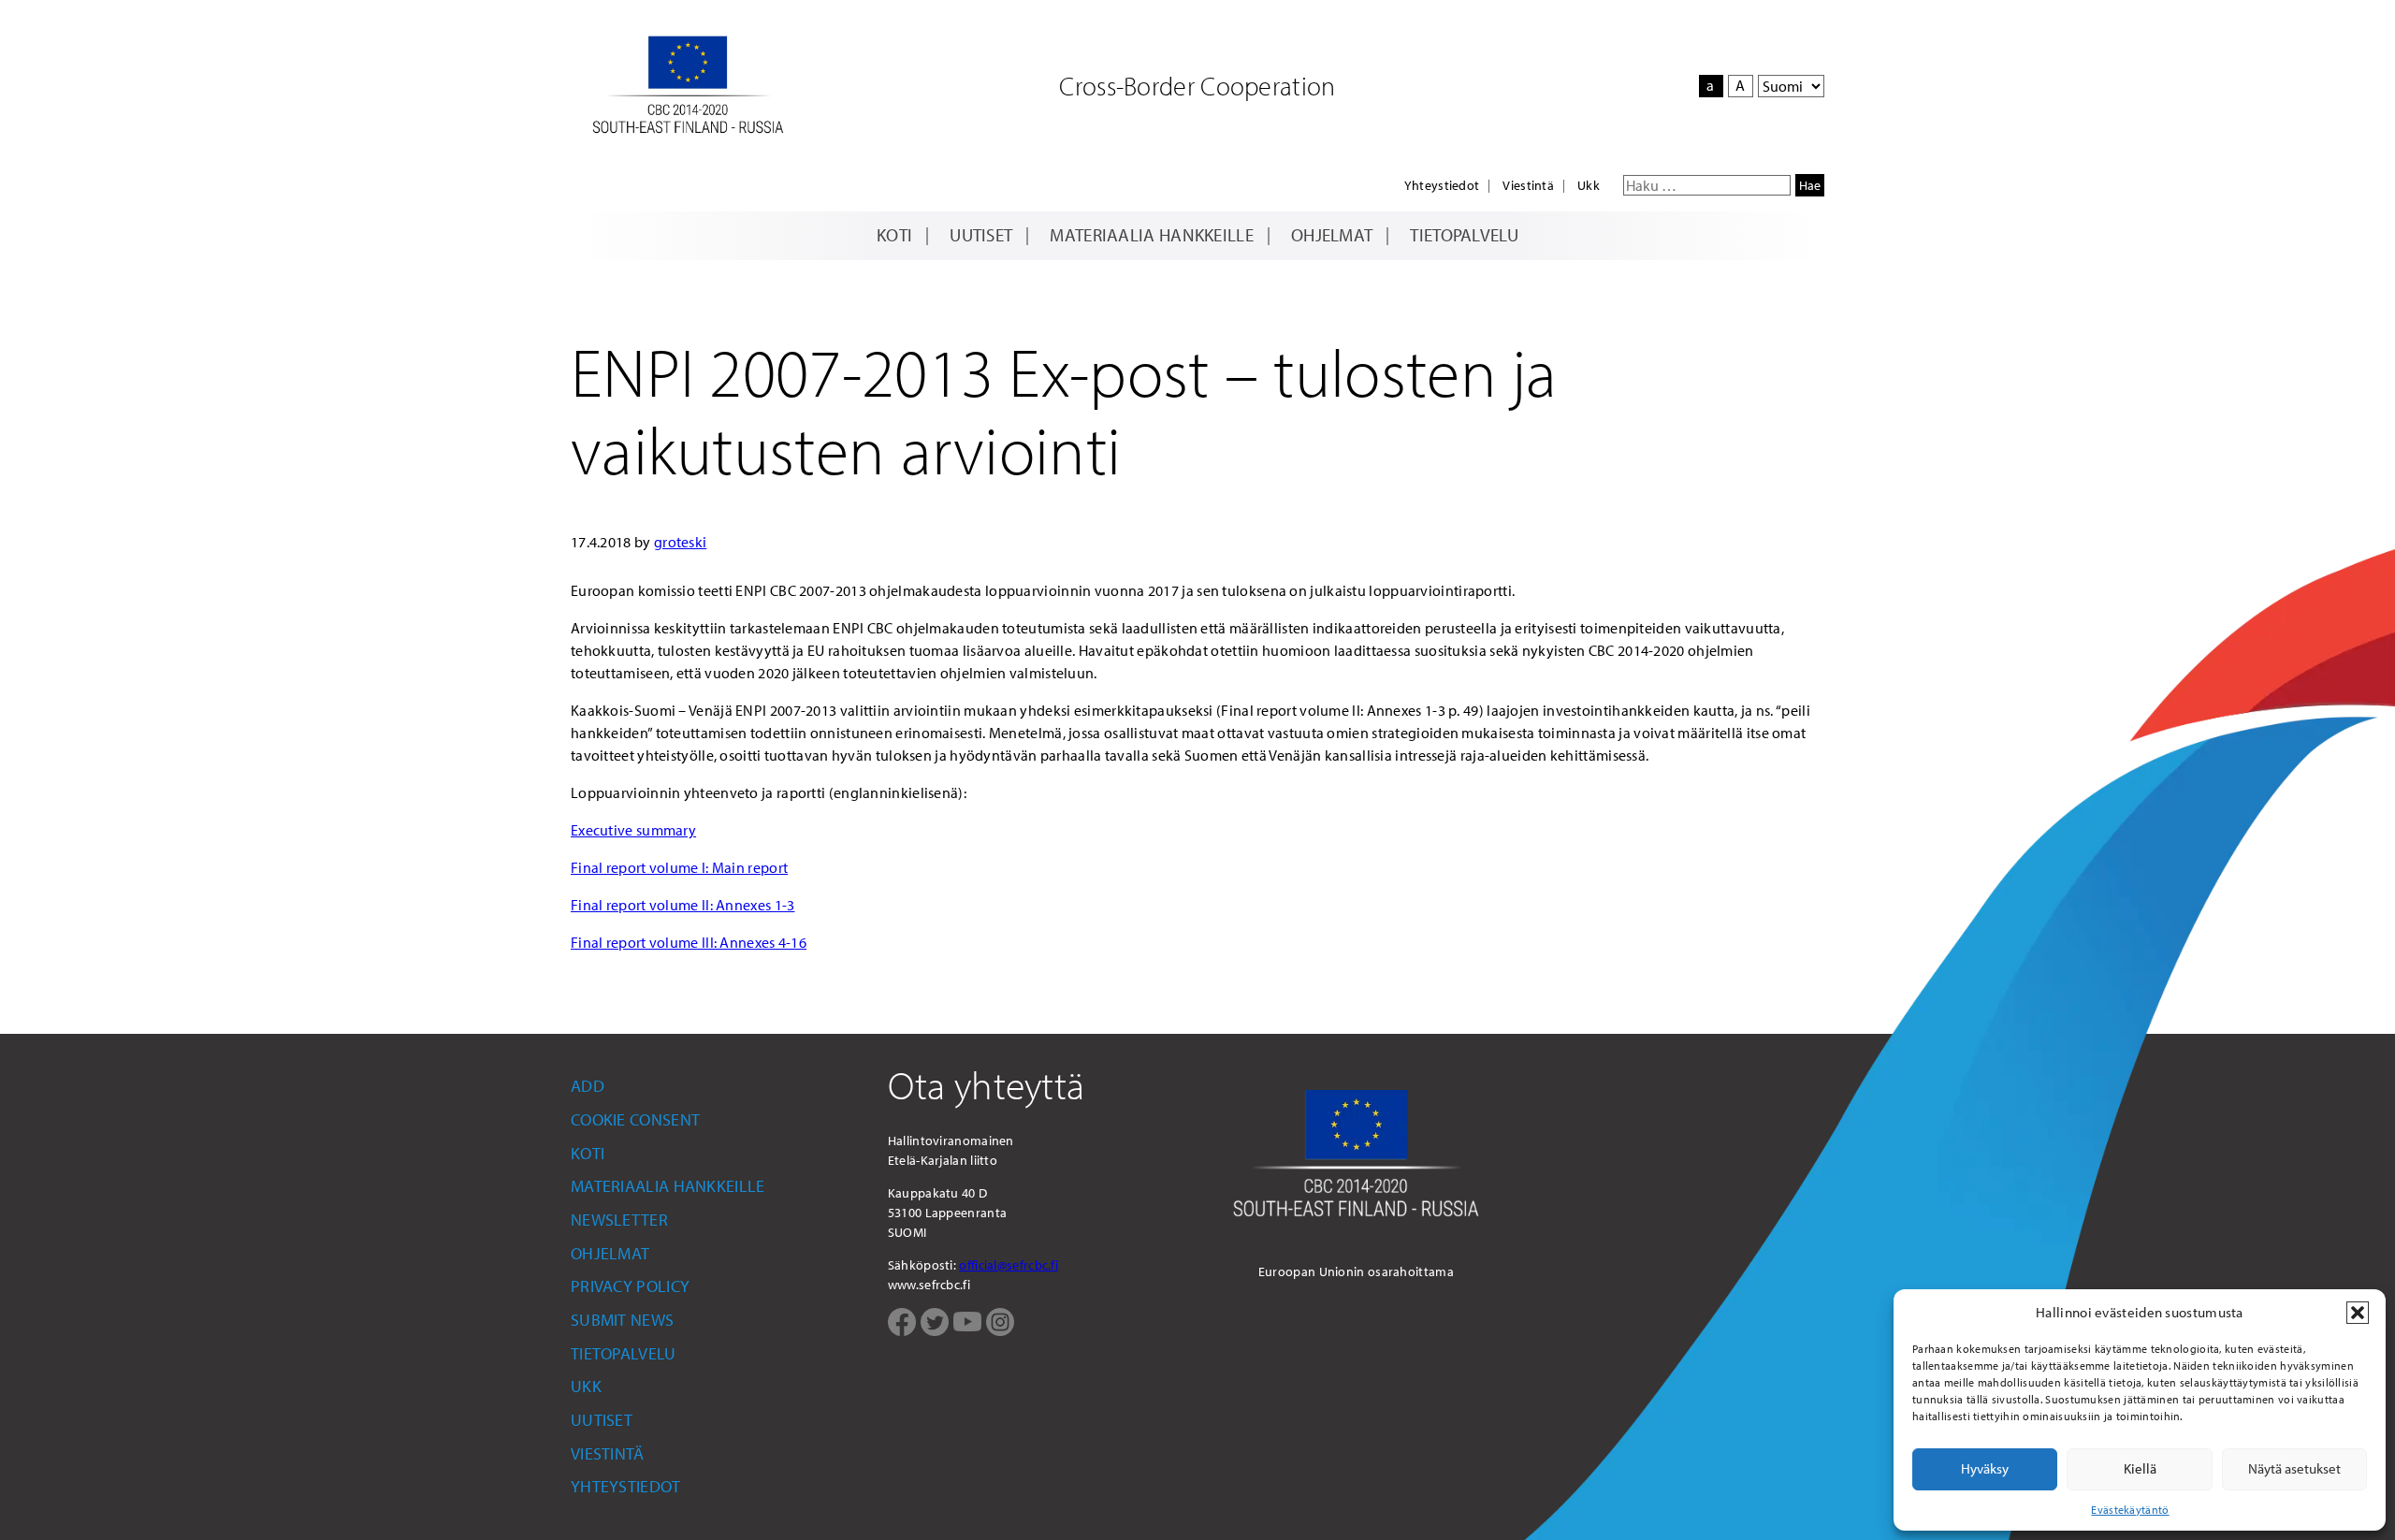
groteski (680, 542)
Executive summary (633, 830)
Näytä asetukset (2294, 1468)
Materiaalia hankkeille (1152, 235)
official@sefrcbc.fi (1009, 1265)
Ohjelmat (1332, 235)
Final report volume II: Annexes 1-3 (683, 905)
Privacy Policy (630, 1286)
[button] (2358, 1313)
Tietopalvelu (1464, 235)
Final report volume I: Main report (679, 867)
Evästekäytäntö (2130, 1510)
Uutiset (981, 235)
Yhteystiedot (1442, 185)
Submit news (622, 1320)
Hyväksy (1985, 1468)
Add (588, 1086)
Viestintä (1528, 185)
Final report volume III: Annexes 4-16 (689, 942)
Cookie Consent (635, 1119)
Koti (894, 235)
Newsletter (619, 1220)
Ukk (1589, 185)
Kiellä (2140, 1468)
